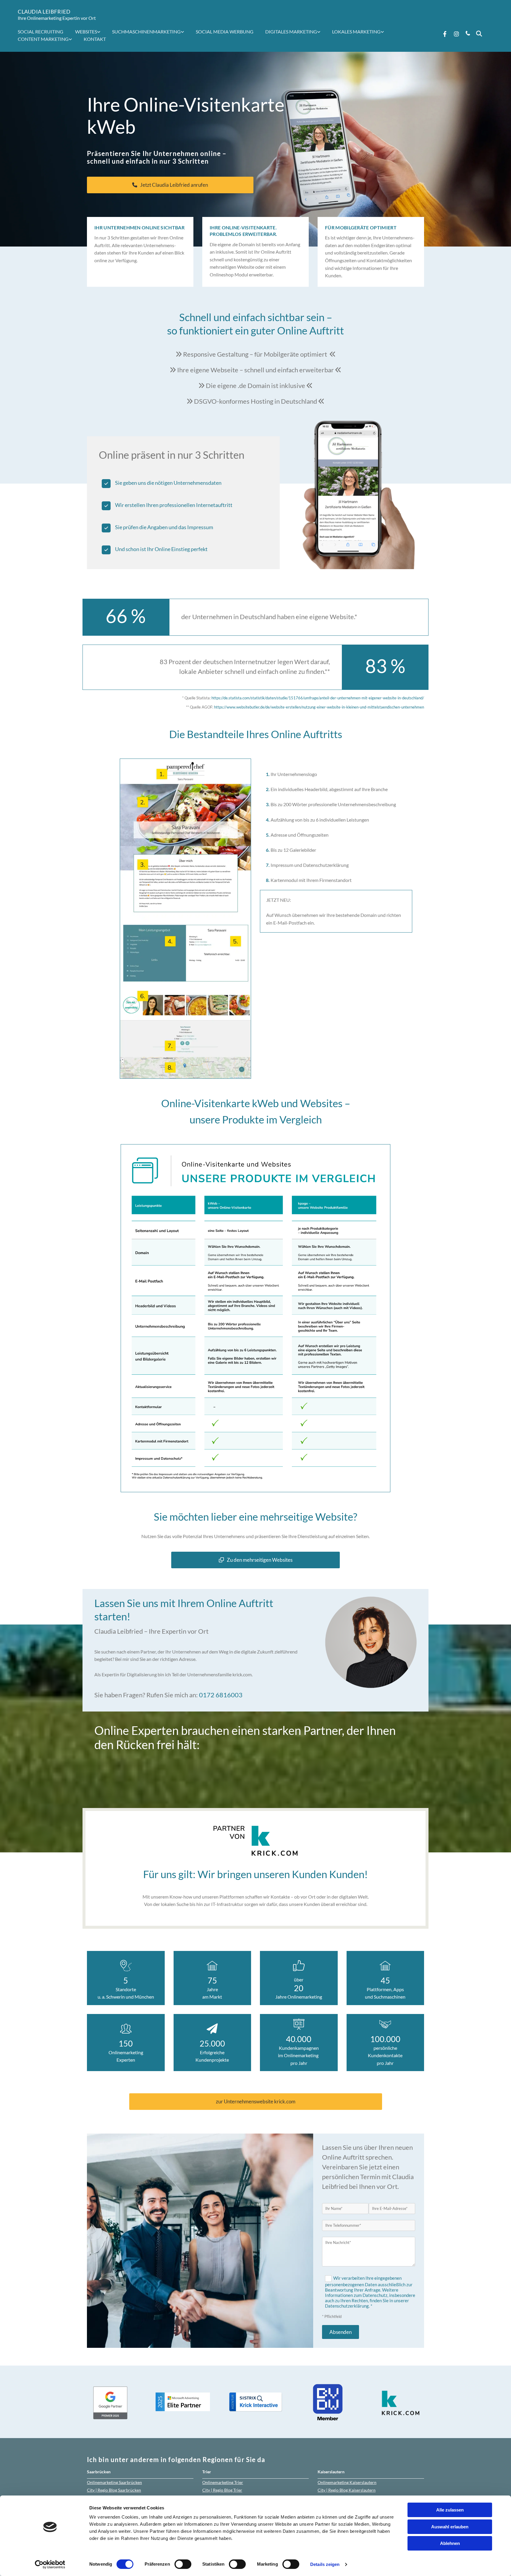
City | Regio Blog (114, 2490)
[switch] (183, 2564)
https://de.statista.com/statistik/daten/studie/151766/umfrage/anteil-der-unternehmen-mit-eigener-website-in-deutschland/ (318, 698)
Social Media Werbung (225, 32)
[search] (479, 34)
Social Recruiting (41, 32)
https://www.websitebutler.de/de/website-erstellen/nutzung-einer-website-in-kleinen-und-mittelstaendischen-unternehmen (319, 707)
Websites (86, 32)
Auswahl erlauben (450, 2527)
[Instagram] (457, 34)
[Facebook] (445, 34)
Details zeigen (325, 2564)
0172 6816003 (221, 1695)
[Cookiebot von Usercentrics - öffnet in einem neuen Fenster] (50, 2564)
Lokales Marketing (356, 32)
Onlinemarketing (114, 2482)
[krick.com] (256, 1841)
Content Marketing (43, 39)
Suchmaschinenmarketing (146, 32)
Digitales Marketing (291, 32)
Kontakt (95, 39)
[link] (91, 32)
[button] (170, 185)
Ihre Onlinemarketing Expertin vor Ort (57, 18)
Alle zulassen (450, 2510)
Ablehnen (450, 2543)
